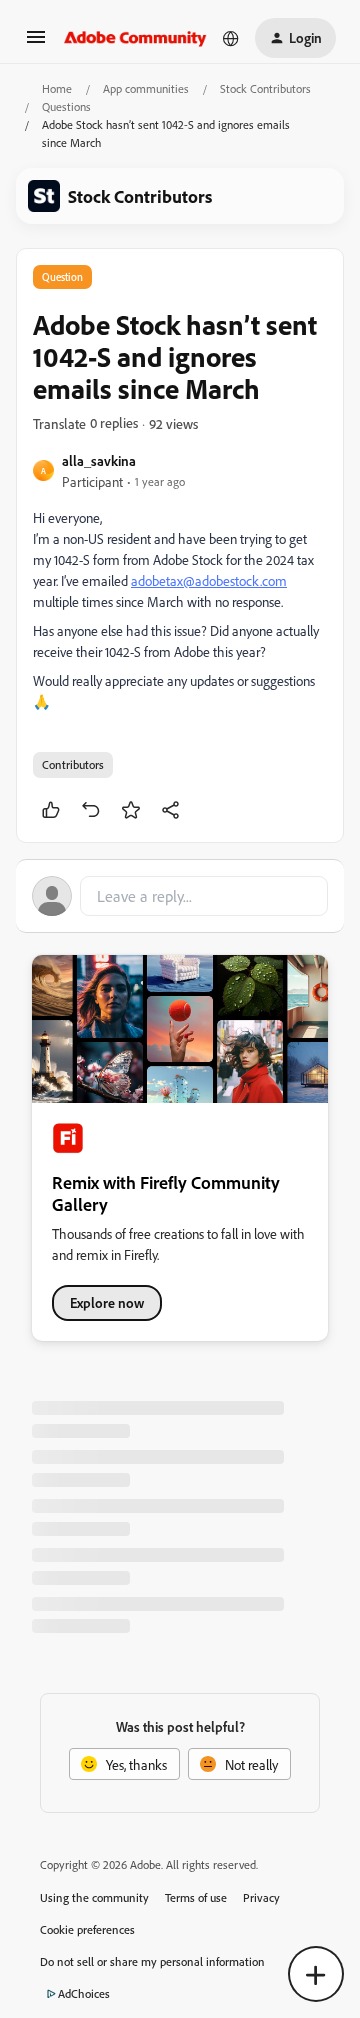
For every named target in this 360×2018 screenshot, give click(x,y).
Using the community (94, 1897)
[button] (36, 43)
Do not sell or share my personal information (152, 1961)
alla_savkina (99, 460)
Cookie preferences (87, 1929)
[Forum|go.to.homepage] (135, 38)
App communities (146, 88)
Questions (66, 106)
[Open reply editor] (180, 896)
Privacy (261, 1897)
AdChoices (84, 1993)
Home (57, 88)
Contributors (73, 764)
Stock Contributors (265, 88)
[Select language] (231, 38)
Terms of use (196, 1897)
